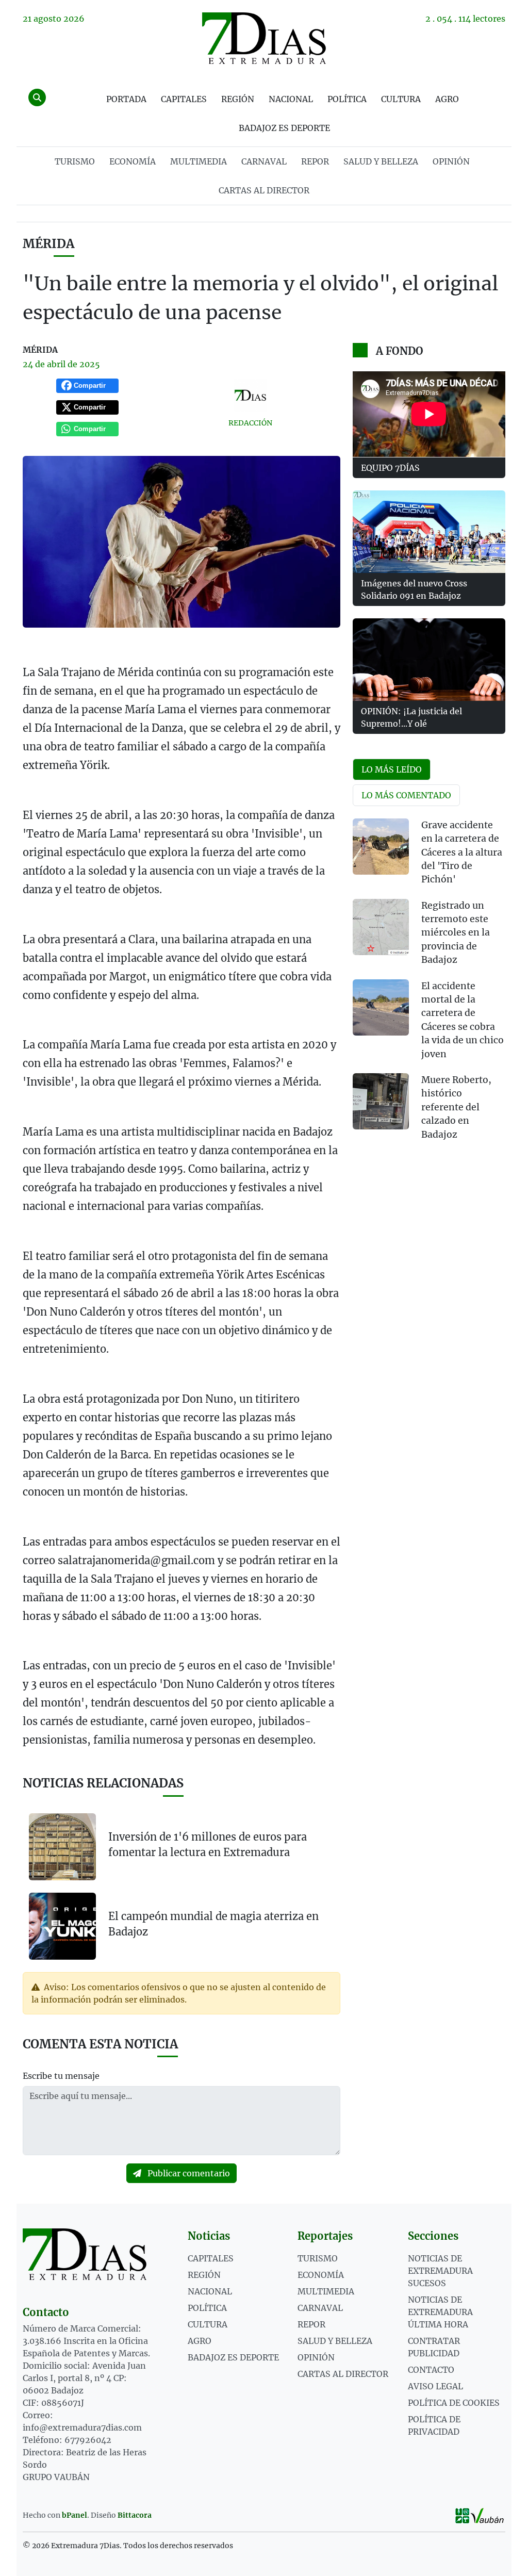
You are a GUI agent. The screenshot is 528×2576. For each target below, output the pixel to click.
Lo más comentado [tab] (406, 795)
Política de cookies (454, 2403)
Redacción (250, 423)
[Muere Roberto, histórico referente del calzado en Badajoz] (381, 1101)
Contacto (431, 2370)
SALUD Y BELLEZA (381, 161)
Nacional (291, 99)
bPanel (75, 2515)
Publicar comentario (188, 2173)
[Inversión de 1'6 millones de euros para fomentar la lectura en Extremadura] (62, 1847)
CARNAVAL (264, 161)
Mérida (48, 244)
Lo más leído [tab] (392, 769)
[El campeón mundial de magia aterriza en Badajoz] (62, 1925)
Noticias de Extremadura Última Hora (440, 2312)
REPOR (315, 161)
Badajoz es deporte (284, 128)
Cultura (401, 99)
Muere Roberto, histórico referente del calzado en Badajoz (456, 1107)
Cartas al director (264, 190)
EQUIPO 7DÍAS (390, 468)
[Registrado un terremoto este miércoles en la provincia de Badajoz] (381, 927)
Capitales (184, 99)
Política (347, 99)
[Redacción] (250, 395)
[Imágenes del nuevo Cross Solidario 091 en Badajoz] (429, 532)
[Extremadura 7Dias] (264, 38)
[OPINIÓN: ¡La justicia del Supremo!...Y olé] (429, 660)
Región (238, 99)
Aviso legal (435, 2386)
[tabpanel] (429, 986)
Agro (447, 99)
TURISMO (75, 161)
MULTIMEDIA (199, 161)
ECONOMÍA (133, 161)
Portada (126, 99)
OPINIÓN (451, 161)
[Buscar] (37, 97)
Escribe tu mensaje (61, 2076)
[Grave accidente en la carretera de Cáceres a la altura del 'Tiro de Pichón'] (381, 847)
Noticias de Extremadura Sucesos (440, 2271)
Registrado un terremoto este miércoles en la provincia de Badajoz (456, 933)
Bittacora (135, 2515)
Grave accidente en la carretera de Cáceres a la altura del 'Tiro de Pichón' (462, 852)
